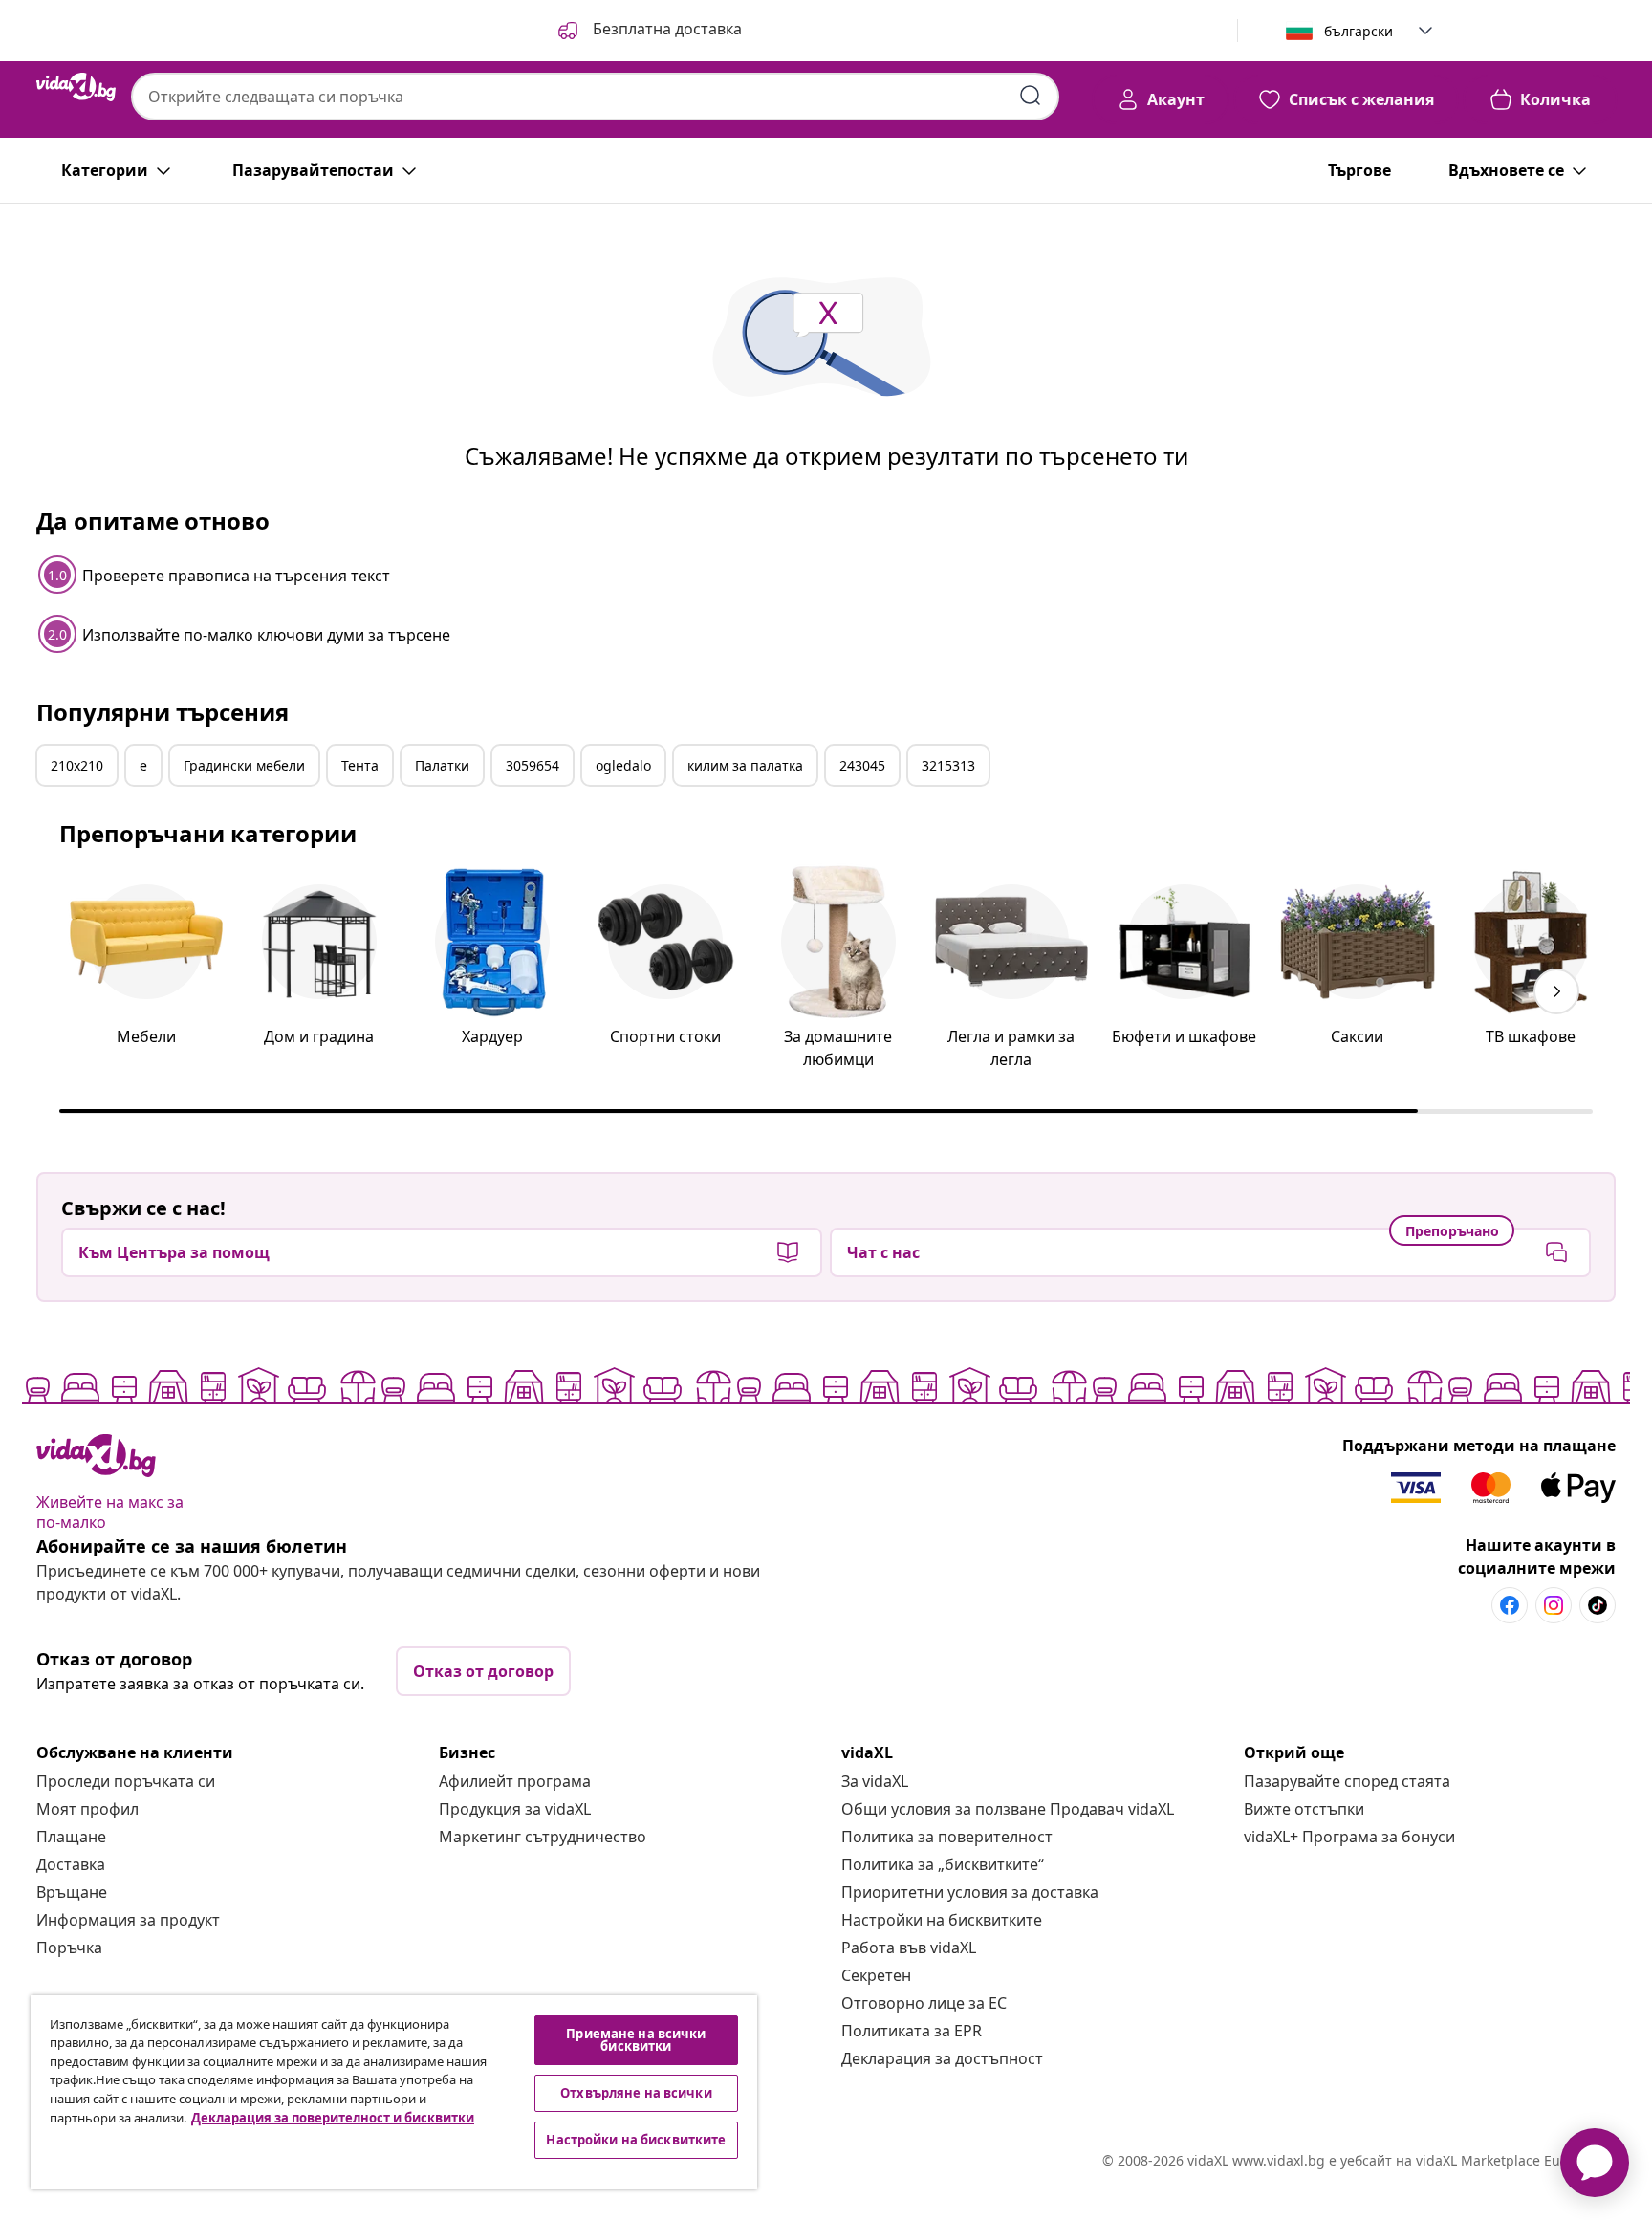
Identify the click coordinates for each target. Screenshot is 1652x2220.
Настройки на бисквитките (942, 1920)
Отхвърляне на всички (636, 2093)
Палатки (442, 765)
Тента (360, 765)
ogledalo (623, 765)
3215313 (948, 765)
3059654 (533, 765)
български (1359, 31)
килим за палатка (745, 765)
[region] (394, 2092)
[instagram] (1554, 1605)
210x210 (77, 765)
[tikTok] (1598, 1605)
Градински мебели (244, 765)
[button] (648, 31)
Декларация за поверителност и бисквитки (333, 2118)
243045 (862, 765)
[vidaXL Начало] (76, 87)
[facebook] (1510, 1605)
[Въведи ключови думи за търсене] (1031, 96)
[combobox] (595, 97)
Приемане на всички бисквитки (636, 2040)
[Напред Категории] (1556, 991)
